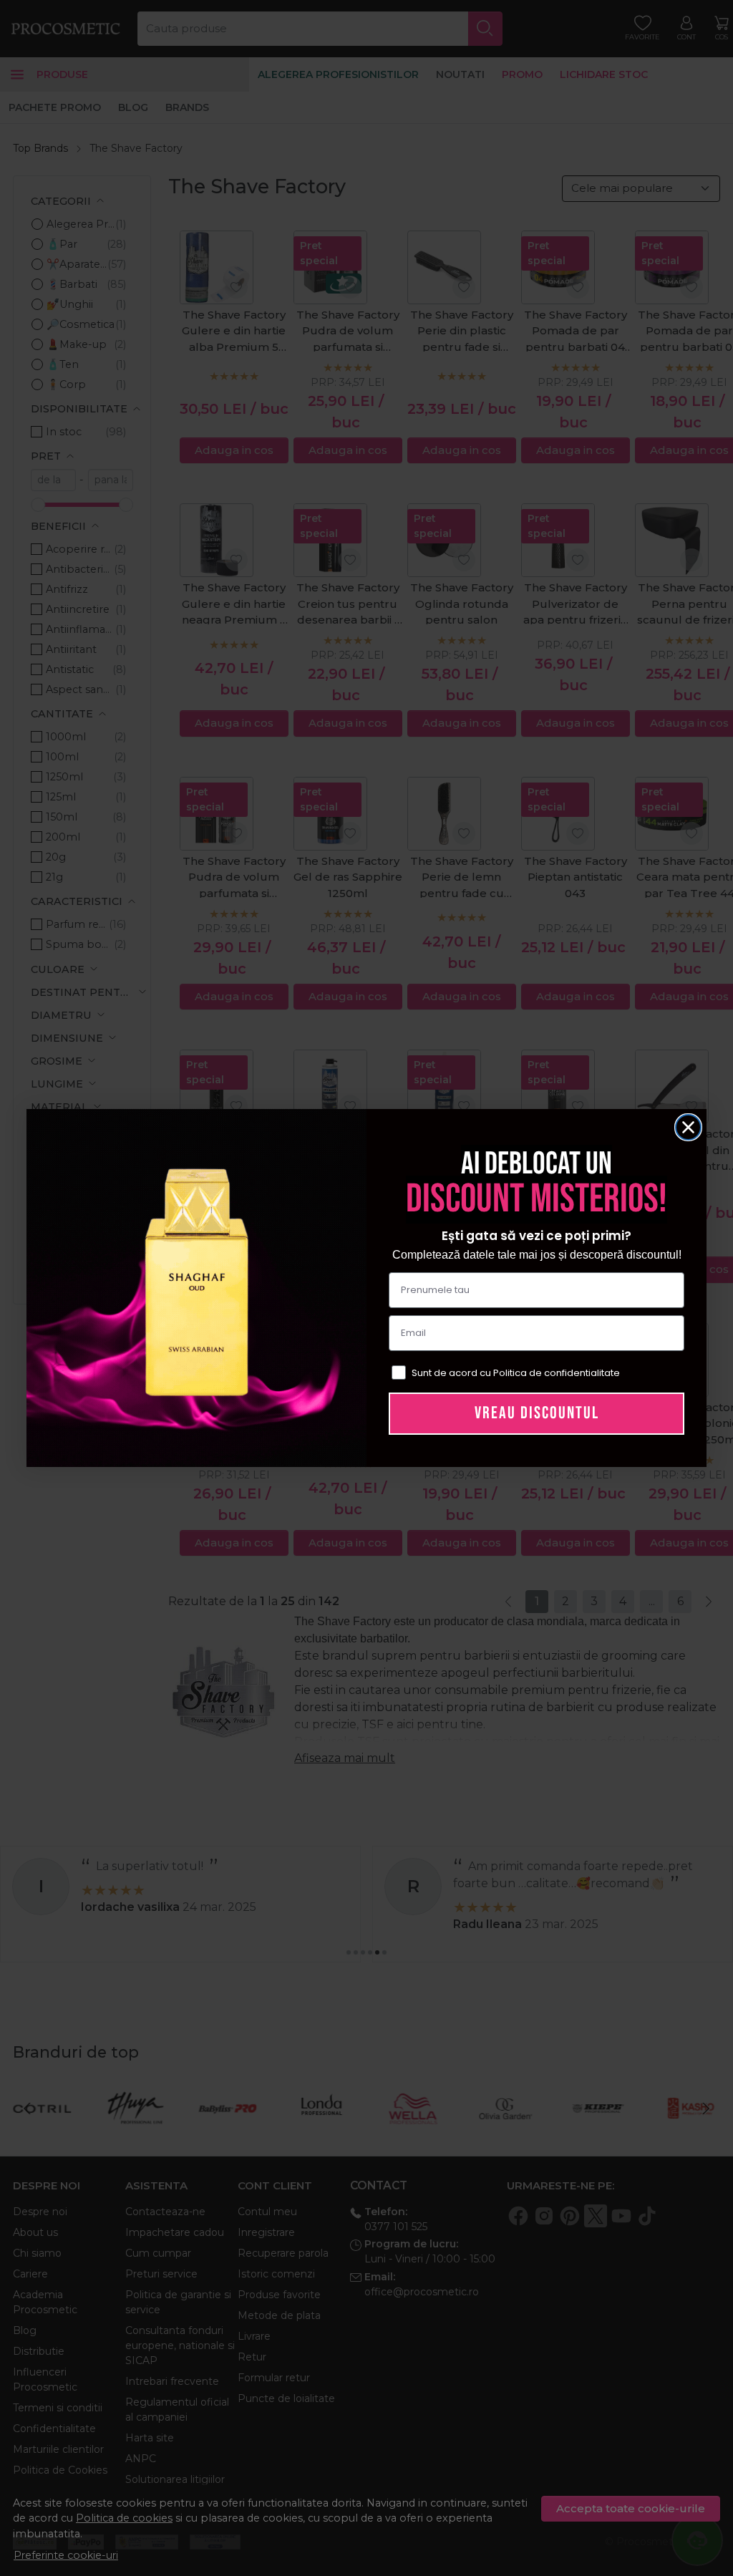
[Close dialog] (688, 1127)
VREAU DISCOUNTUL (537, 1413)
